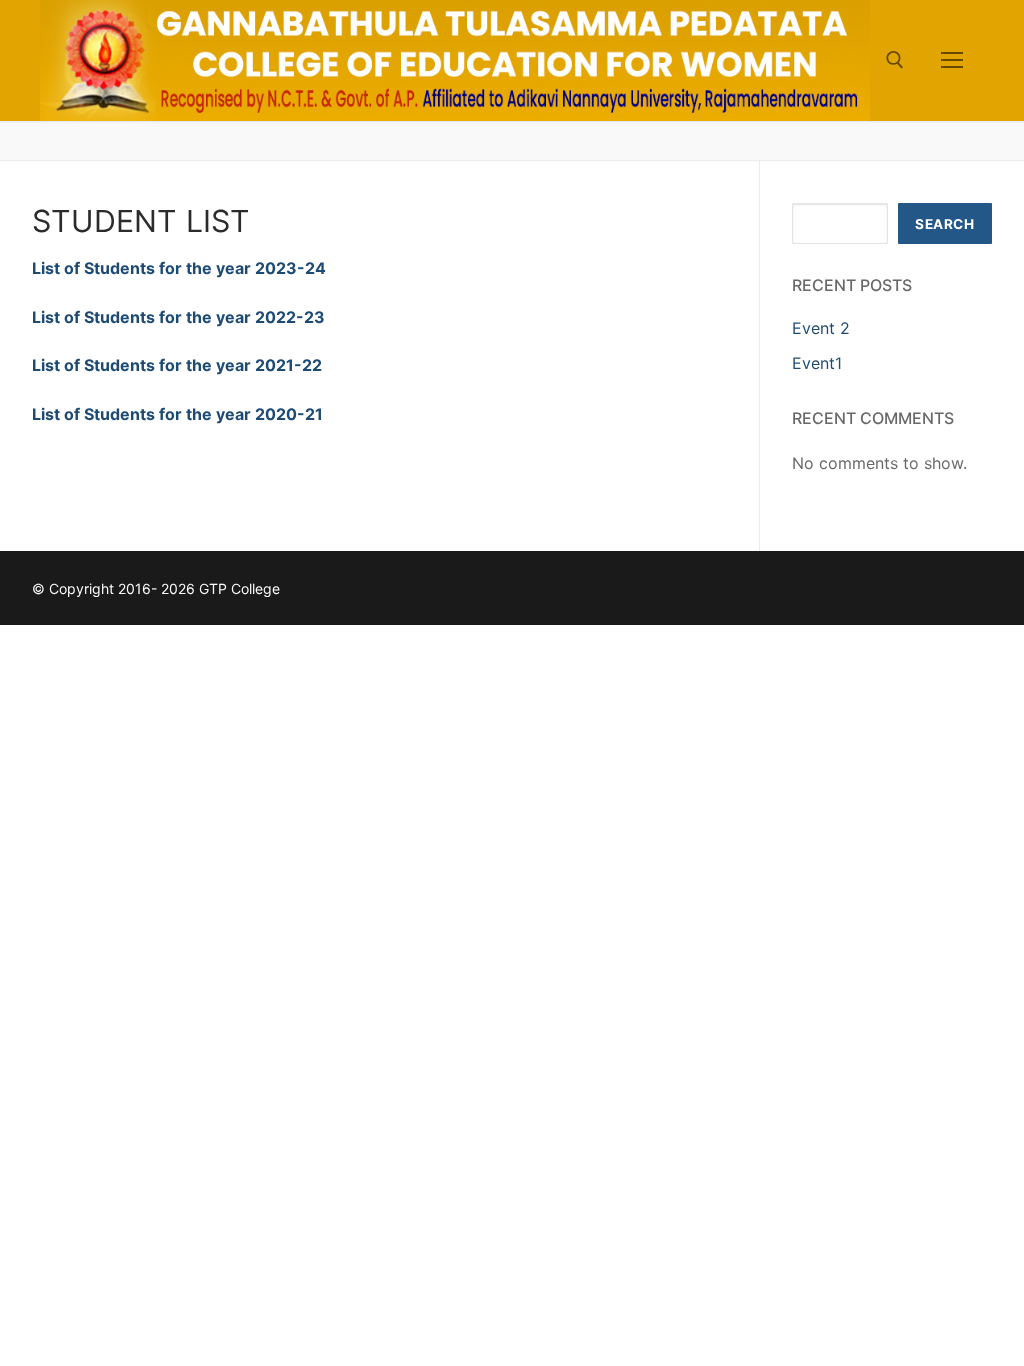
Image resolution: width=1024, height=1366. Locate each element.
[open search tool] (895, 60)
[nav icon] (952, 61)
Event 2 (821, 328)
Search (944, 224)
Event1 (817, 363)
